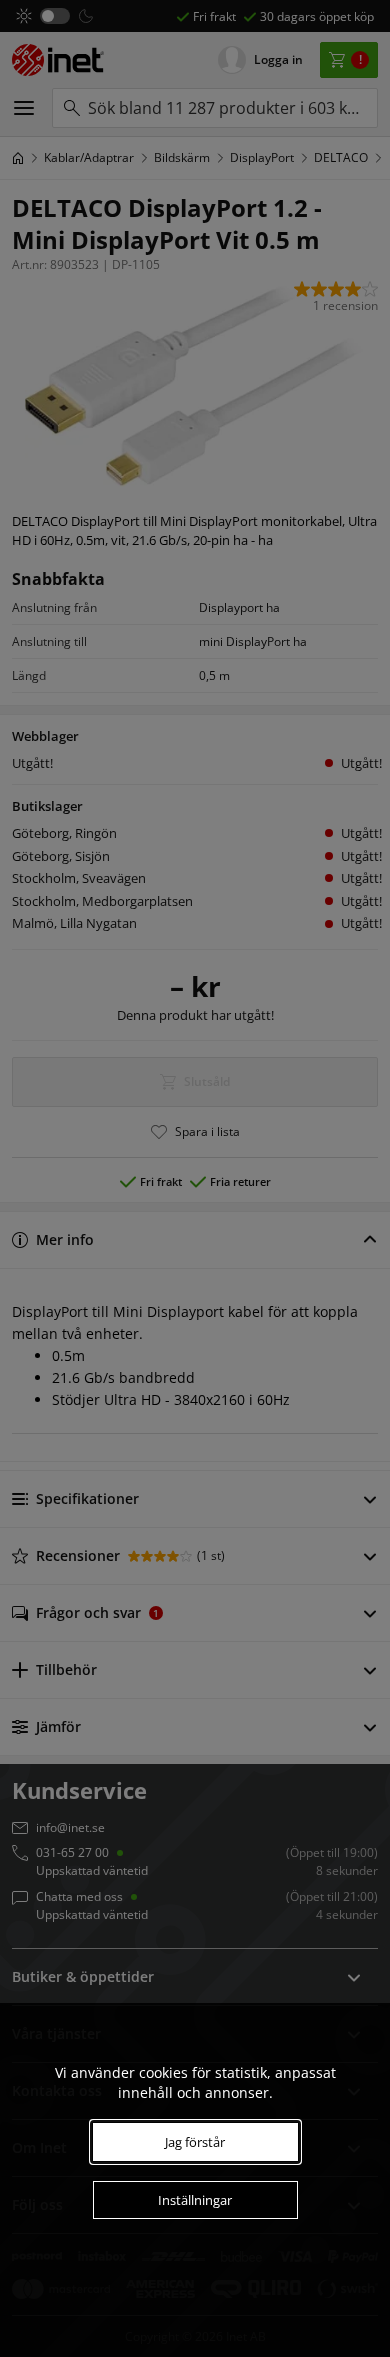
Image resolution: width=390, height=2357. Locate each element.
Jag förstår (195, 2142)
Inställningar (195, 2200)
